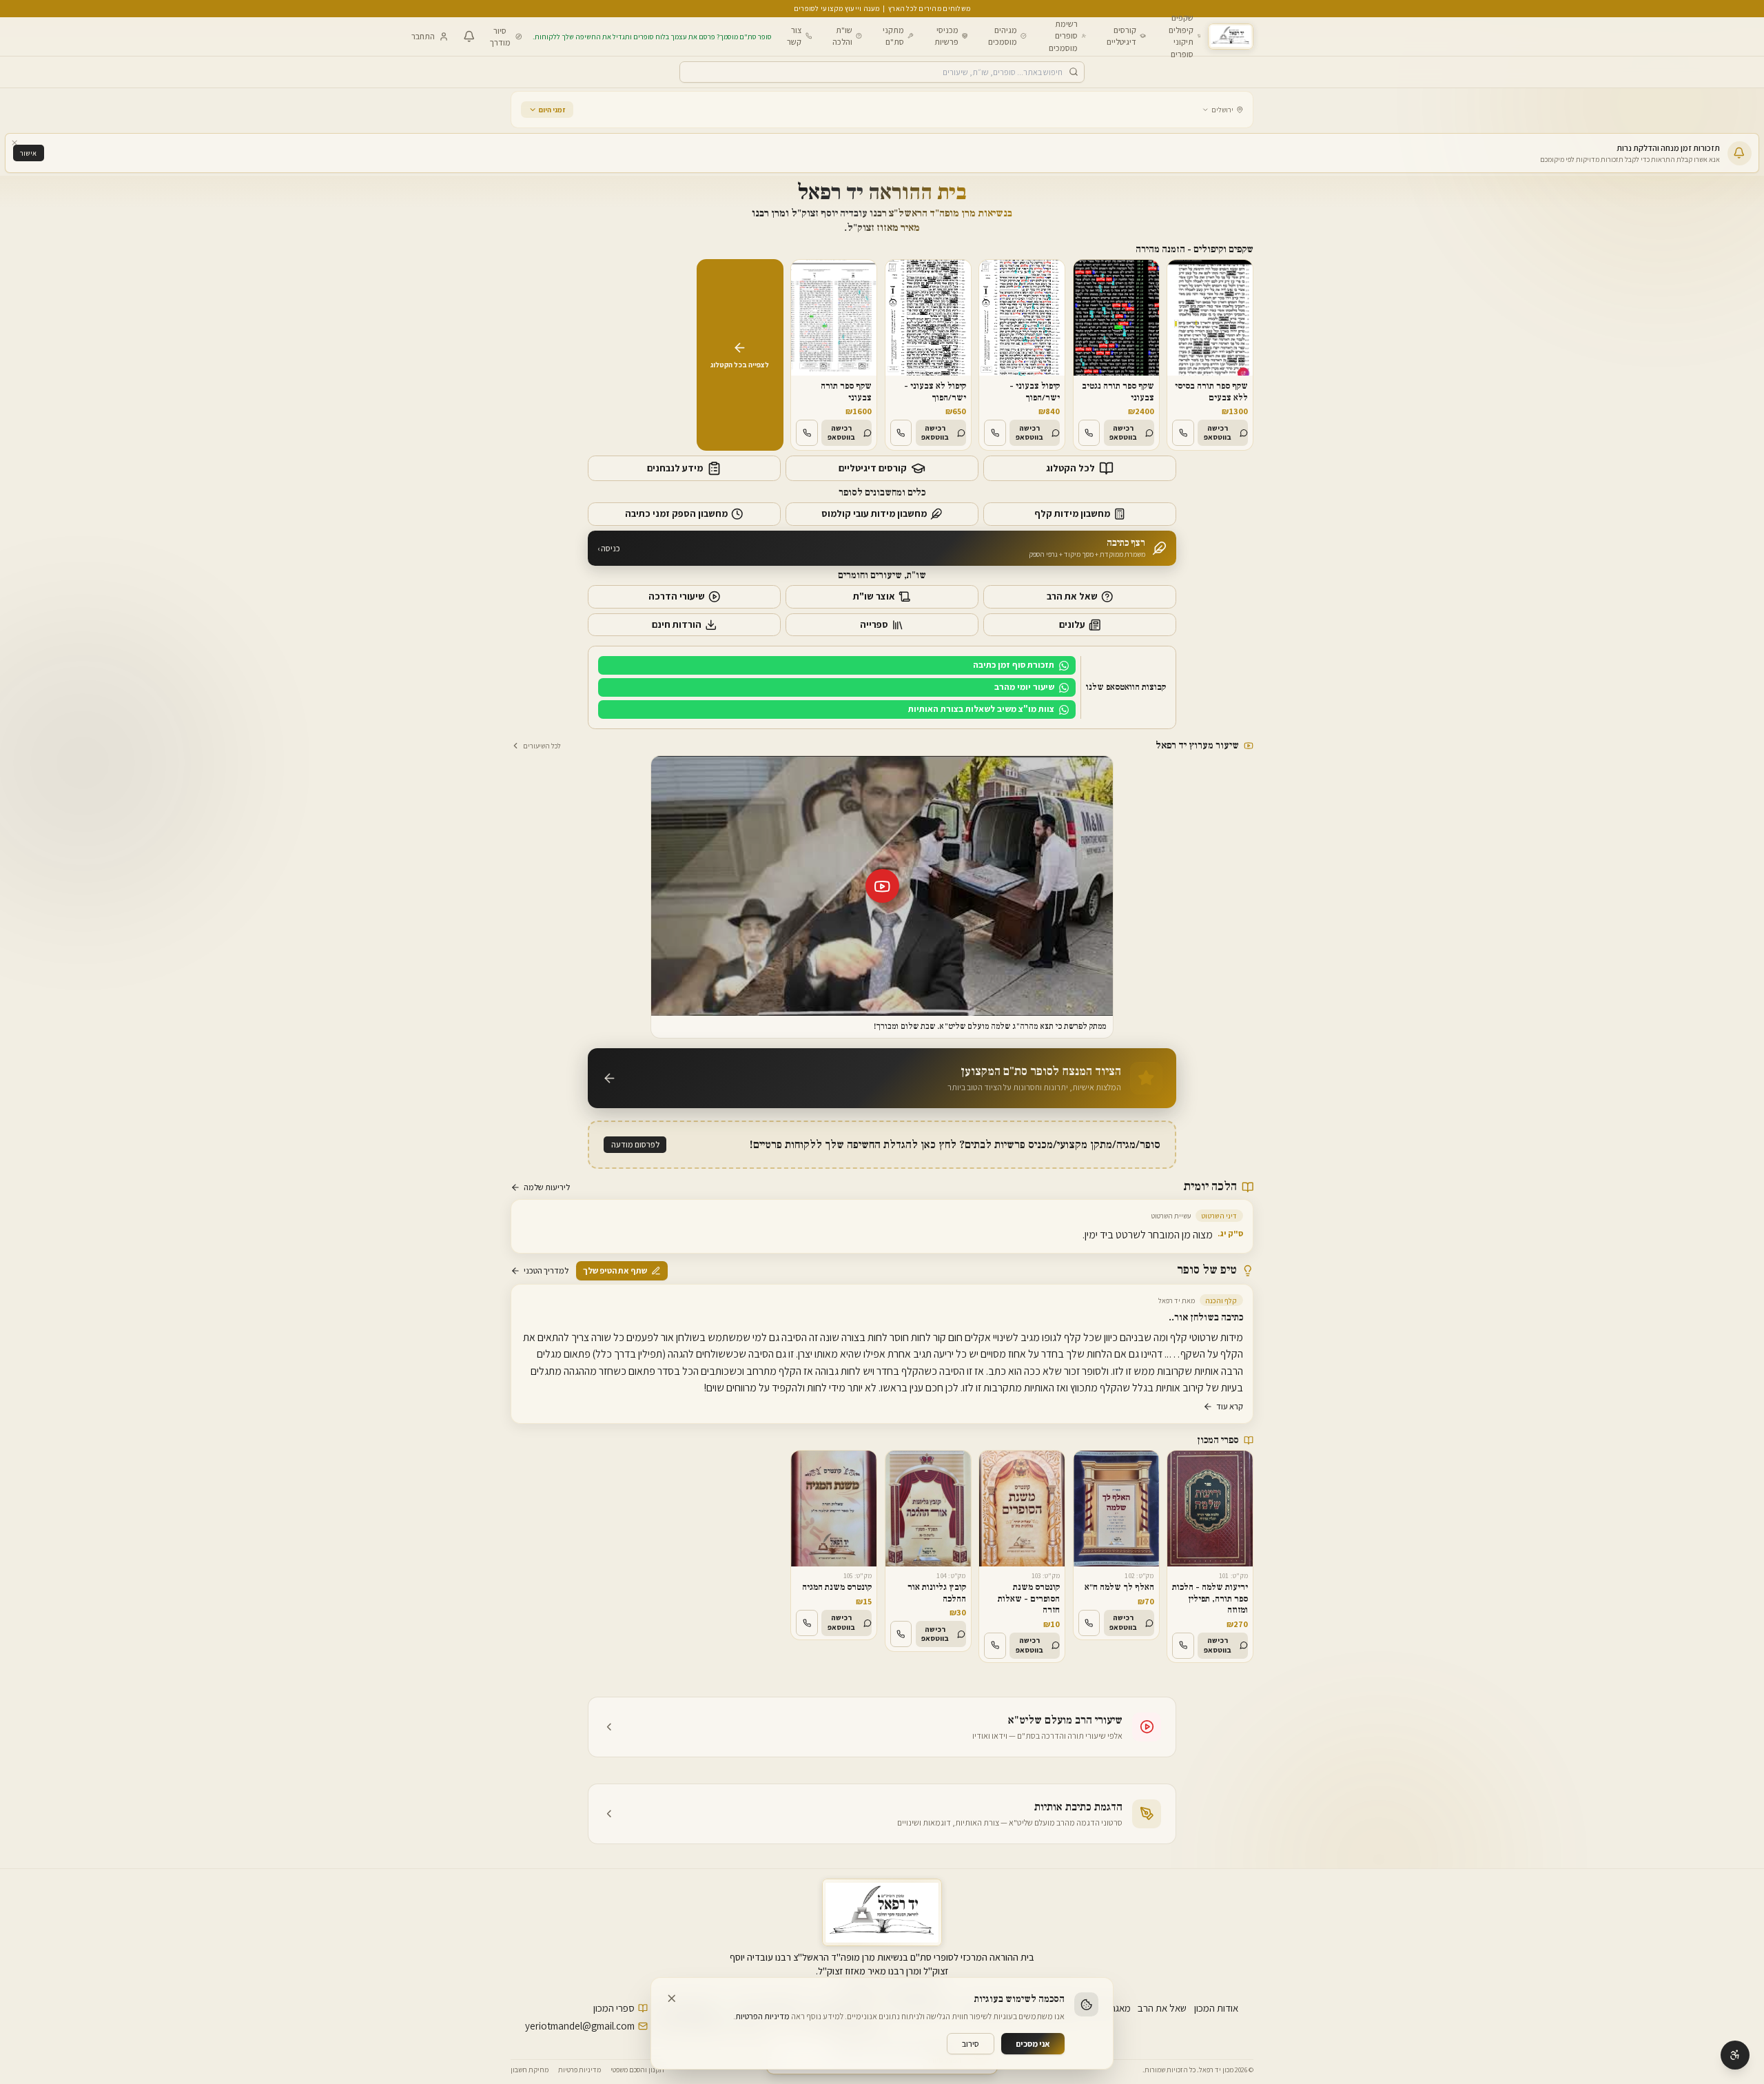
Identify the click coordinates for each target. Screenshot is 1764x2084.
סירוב (971, 2044)
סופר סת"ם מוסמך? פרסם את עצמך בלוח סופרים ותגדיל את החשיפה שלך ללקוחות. (652, 37)
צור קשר (794, 35)
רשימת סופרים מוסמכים (1063, 35)
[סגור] (15, 143)
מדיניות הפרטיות (762, 2016)
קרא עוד (1230, 1406)
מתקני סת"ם (893, 35)
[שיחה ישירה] (1183, 433)
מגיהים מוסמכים (1003, 35)
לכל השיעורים (542, 746)
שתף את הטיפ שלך (615, 1270)
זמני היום (552, 110)
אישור (28, 153)
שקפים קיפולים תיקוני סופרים (1181, 36)
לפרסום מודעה (635, 1144)
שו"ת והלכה (842, 35)
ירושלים (1222, 110)
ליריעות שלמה (547, 1187)
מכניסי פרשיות (946, 35)
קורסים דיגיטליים (1121, 35)
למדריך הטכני (546, 1270)
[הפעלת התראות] (469, 37)
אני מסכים (1033, 2044)
